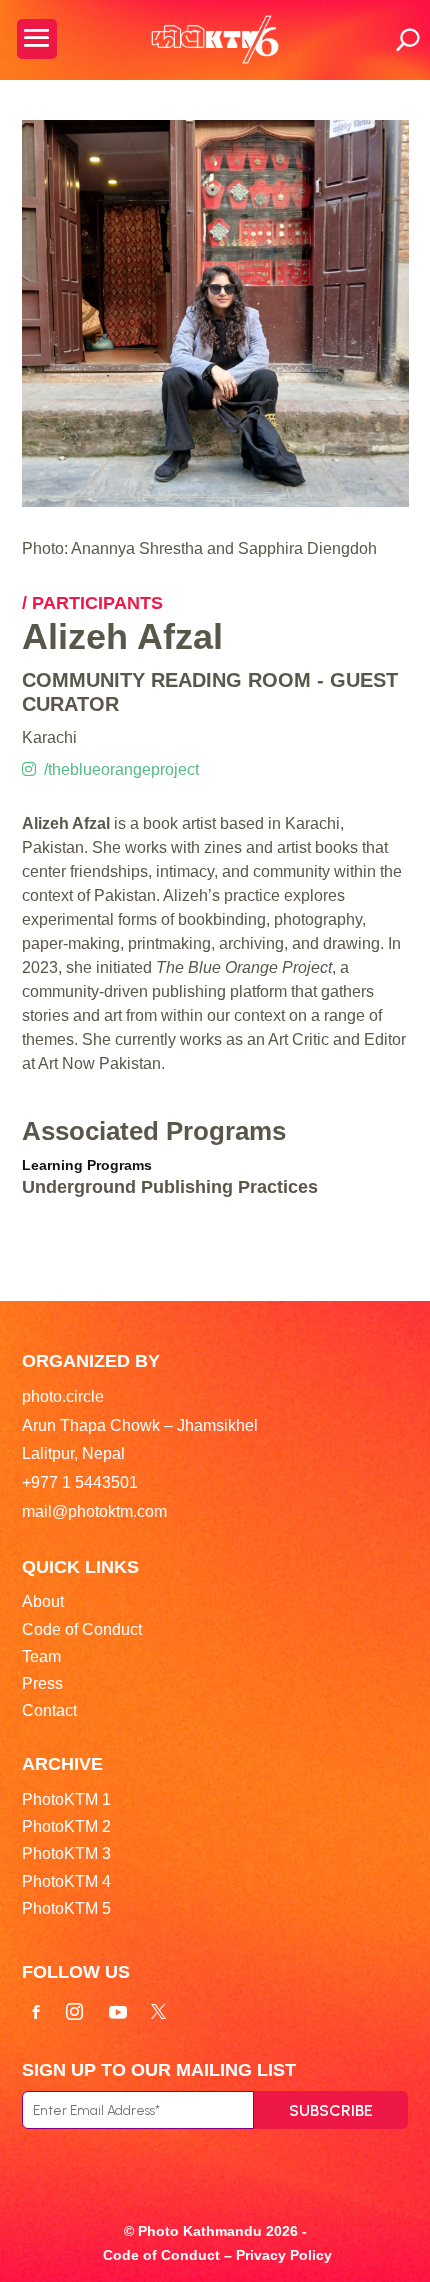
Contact (49, 1710)
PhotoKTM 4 (66, 1881)
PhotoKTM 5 (66, 1908)
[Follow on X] (159, 2012)
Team (41, 1656)
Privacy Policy (284, 2255)
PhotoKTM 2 (66, 1826)
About (43, 1601)
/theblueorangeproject (117, 769)
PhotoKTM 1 (66, 1799)
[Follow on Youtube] (118, 2012)
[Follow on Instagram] (75, 2012)
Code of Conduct (82, 1629)
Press (42, 1683)
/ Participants (92, 603)
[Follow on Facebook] (36, 2012)
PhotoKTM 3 (66, 1853)
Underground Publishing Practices (170, 1187)
